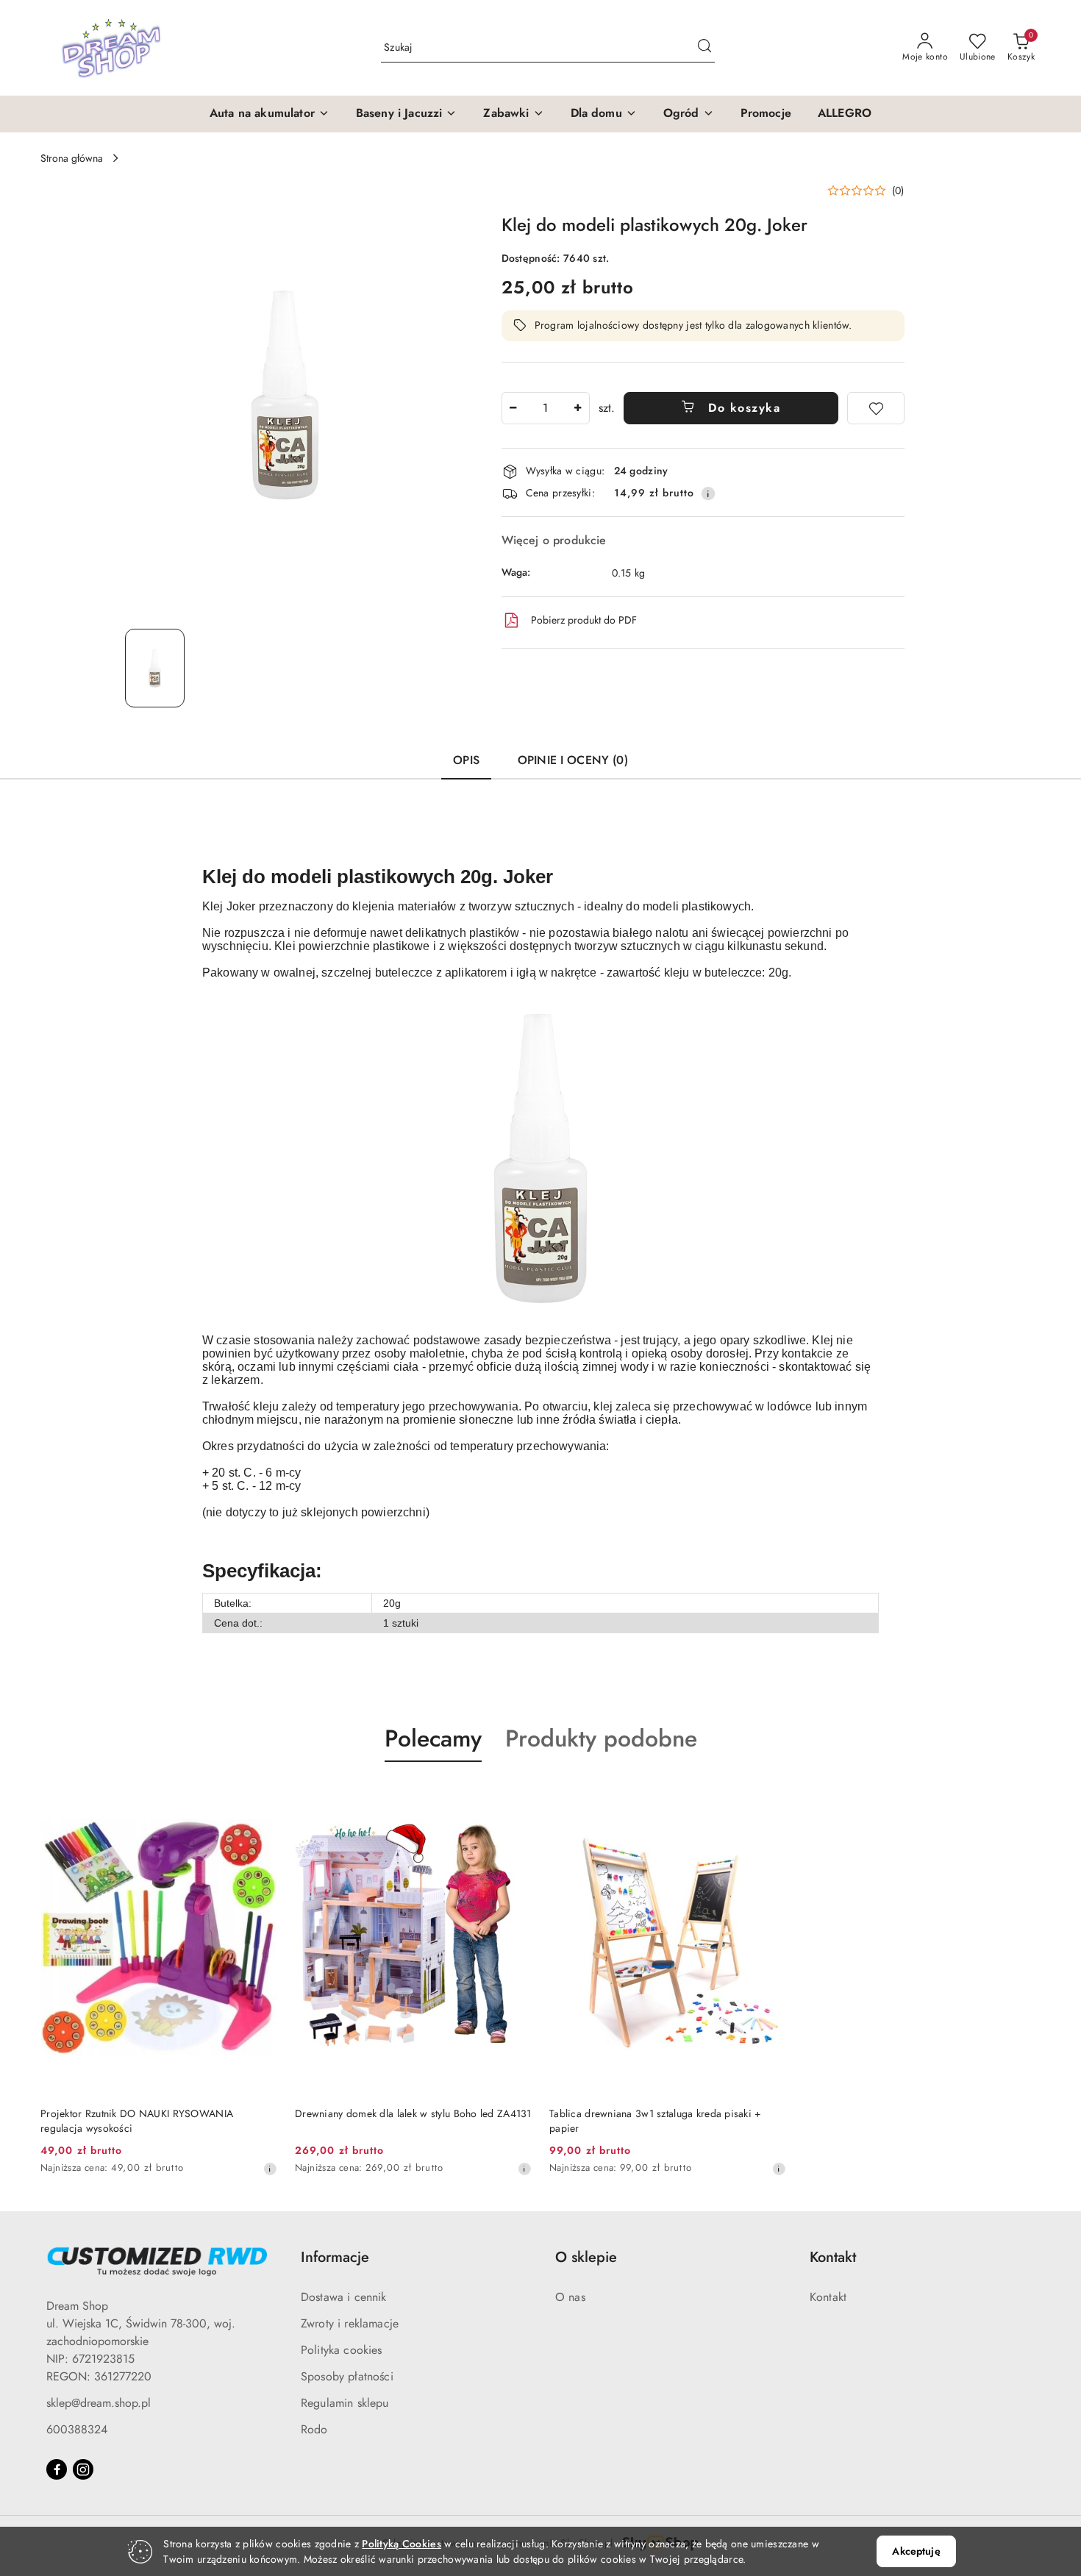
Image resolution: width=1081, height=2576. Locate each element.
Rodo (314, 2429)
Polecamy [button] (433, 1738)
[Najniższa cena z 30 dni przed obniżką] (270, 2169)
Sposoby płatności (347, 2376)
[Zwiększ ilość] (578, 408)
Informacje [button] (335, 2257)
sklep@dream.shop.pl (99, 2403)
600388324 (77, 2429)
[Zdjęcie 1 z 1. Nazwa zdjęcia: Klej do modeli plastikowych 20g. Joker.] (155, 668)
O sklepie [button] (586, 2257)
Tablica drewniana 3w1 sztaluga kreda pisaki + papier (656, 2121)
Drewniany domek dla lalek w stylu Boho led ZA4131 (413, 2113)
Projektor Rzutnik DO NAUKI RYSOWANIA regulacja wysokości (137, 2121)
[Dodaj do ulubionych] (876, 408)
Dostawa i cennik (344, 2297)
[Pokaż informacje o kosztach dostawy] (708, 493)
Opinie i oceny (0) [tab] (573, 760)
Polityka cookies (342, 2350)
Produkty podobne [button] (601, 1738)
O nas (570, 2297)
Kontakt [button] (833, 2257)
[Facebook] (57, 2469)
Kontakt (828, 2297)
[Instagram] (83, 2469)
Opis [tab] (466, 760)
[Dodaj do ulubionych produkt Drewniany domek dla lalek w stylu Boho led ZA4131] (515, 1797)
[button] (270, 114)
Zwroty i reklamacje (350, 2323)
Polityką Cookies (401, 2544)
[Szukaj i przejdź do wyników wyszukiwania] (704, 48)
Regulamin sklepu (345, 2403)
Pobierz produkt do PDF (584, 620)
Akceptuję (916, 2551)
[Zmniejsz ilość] (513, 408)
